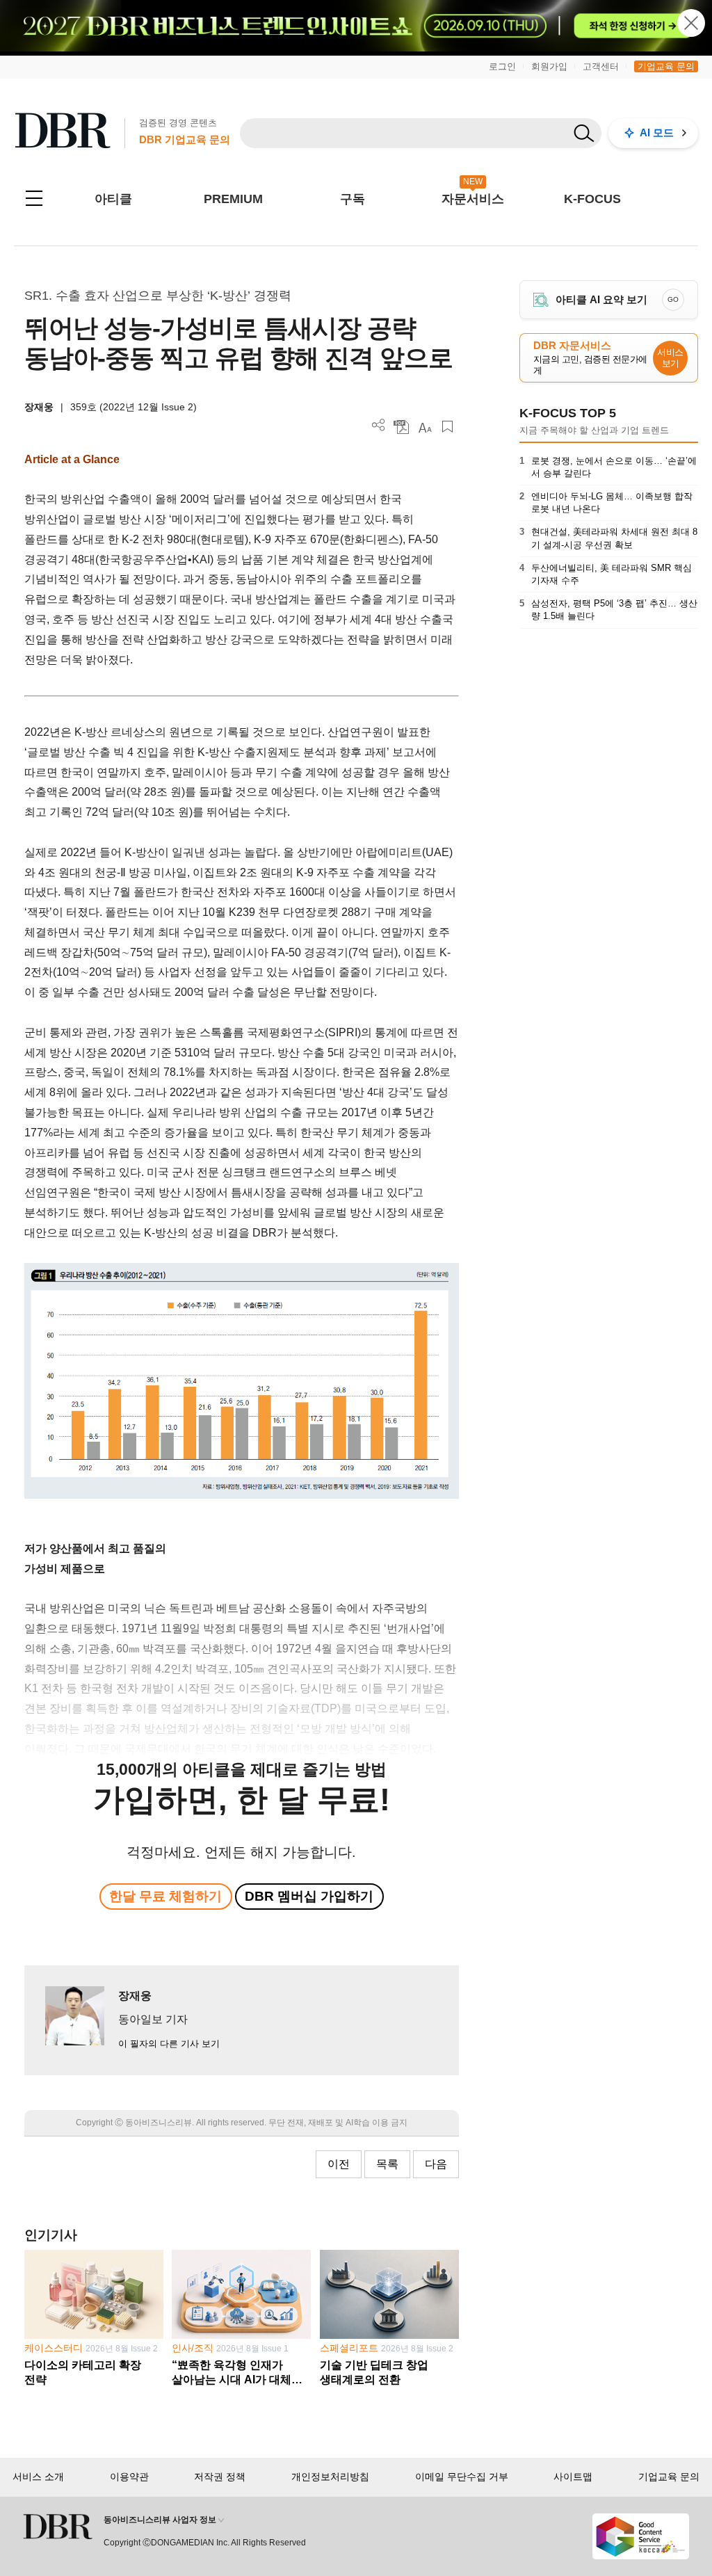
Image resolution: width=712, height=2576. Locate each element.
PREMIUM (233, 199)
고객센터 (601, 66)
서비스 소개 (38, 2477)
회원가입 (549, 66)
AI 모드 (657, 132)
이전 (339, 2164)
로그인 (502, 66)
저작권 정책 (220, 2477)
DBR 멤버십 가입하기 (309, 1896)
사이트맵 (573, 2477)
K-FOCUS (592, 199)
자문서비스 (473, 199)
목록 (387, 2164)
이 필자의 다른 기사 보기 (169, 2044)
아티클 (113, 199)
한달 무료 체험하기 (165, 1896)
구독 (353, 199)
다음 (436, 2164)
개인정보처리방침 (330, 2477)
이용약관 (129, 2477)
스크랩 (447, 427)
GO (673, 299)
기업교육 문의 (666, 66)
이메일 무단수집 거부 (462, 2477)
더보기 (379, 425)
